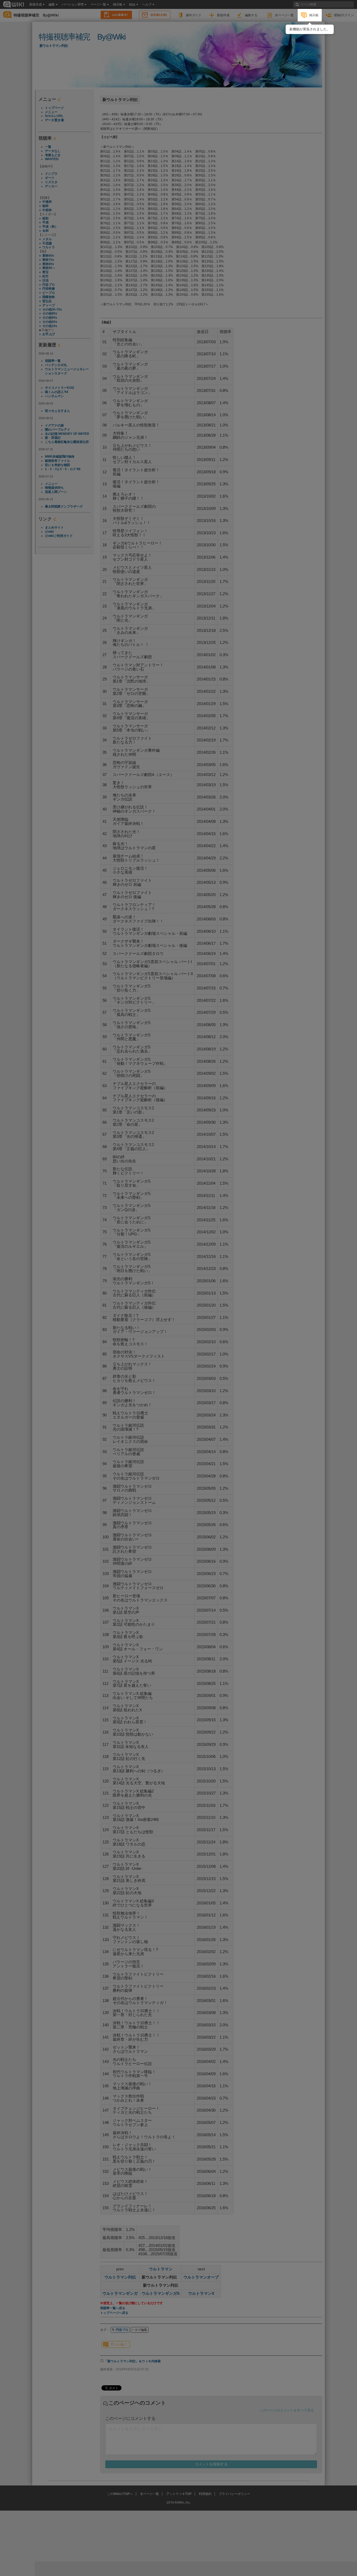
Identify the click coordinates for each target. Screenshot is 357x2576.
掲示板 (314, 15)
